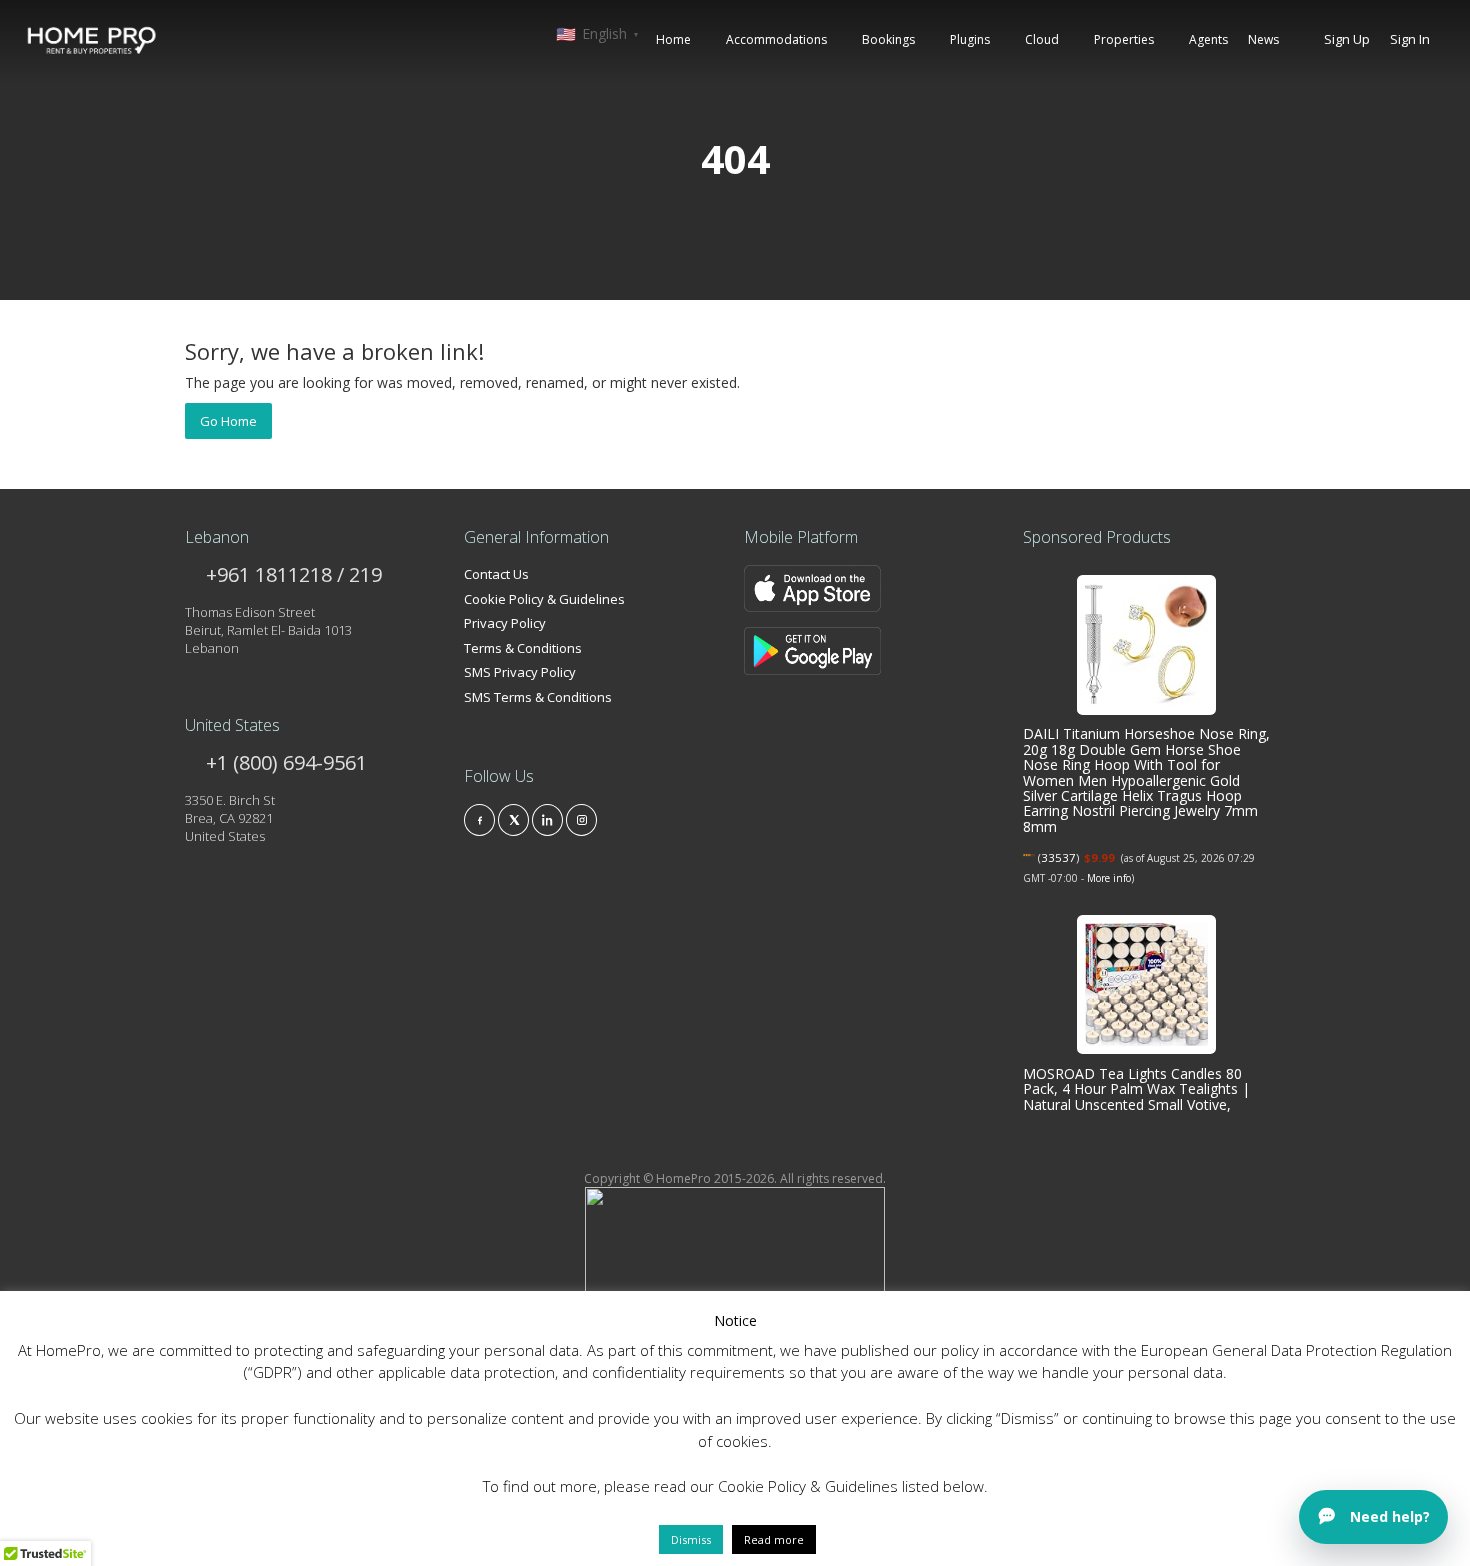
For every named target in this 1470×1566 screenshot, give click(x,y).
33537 (1058, 857)
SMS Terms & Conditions (538, 697)
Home (673, 39)
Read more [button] (774, 1539)
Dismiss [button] (691, 1539)
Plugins (970, 39)
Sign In (1410, 39)
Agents (1208, 39)
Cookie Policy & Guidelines (544, 599)
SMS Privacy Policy (520, 672)
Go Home (228, 421)
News (1263, 39)
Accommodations (776, 39)
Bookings (888, 39)
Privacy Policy (505, 623)
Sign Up (1347, 39)
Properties (1124, 39)
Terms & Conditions (523, 648)
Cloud (1042, 39)
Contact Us (496, 574)
